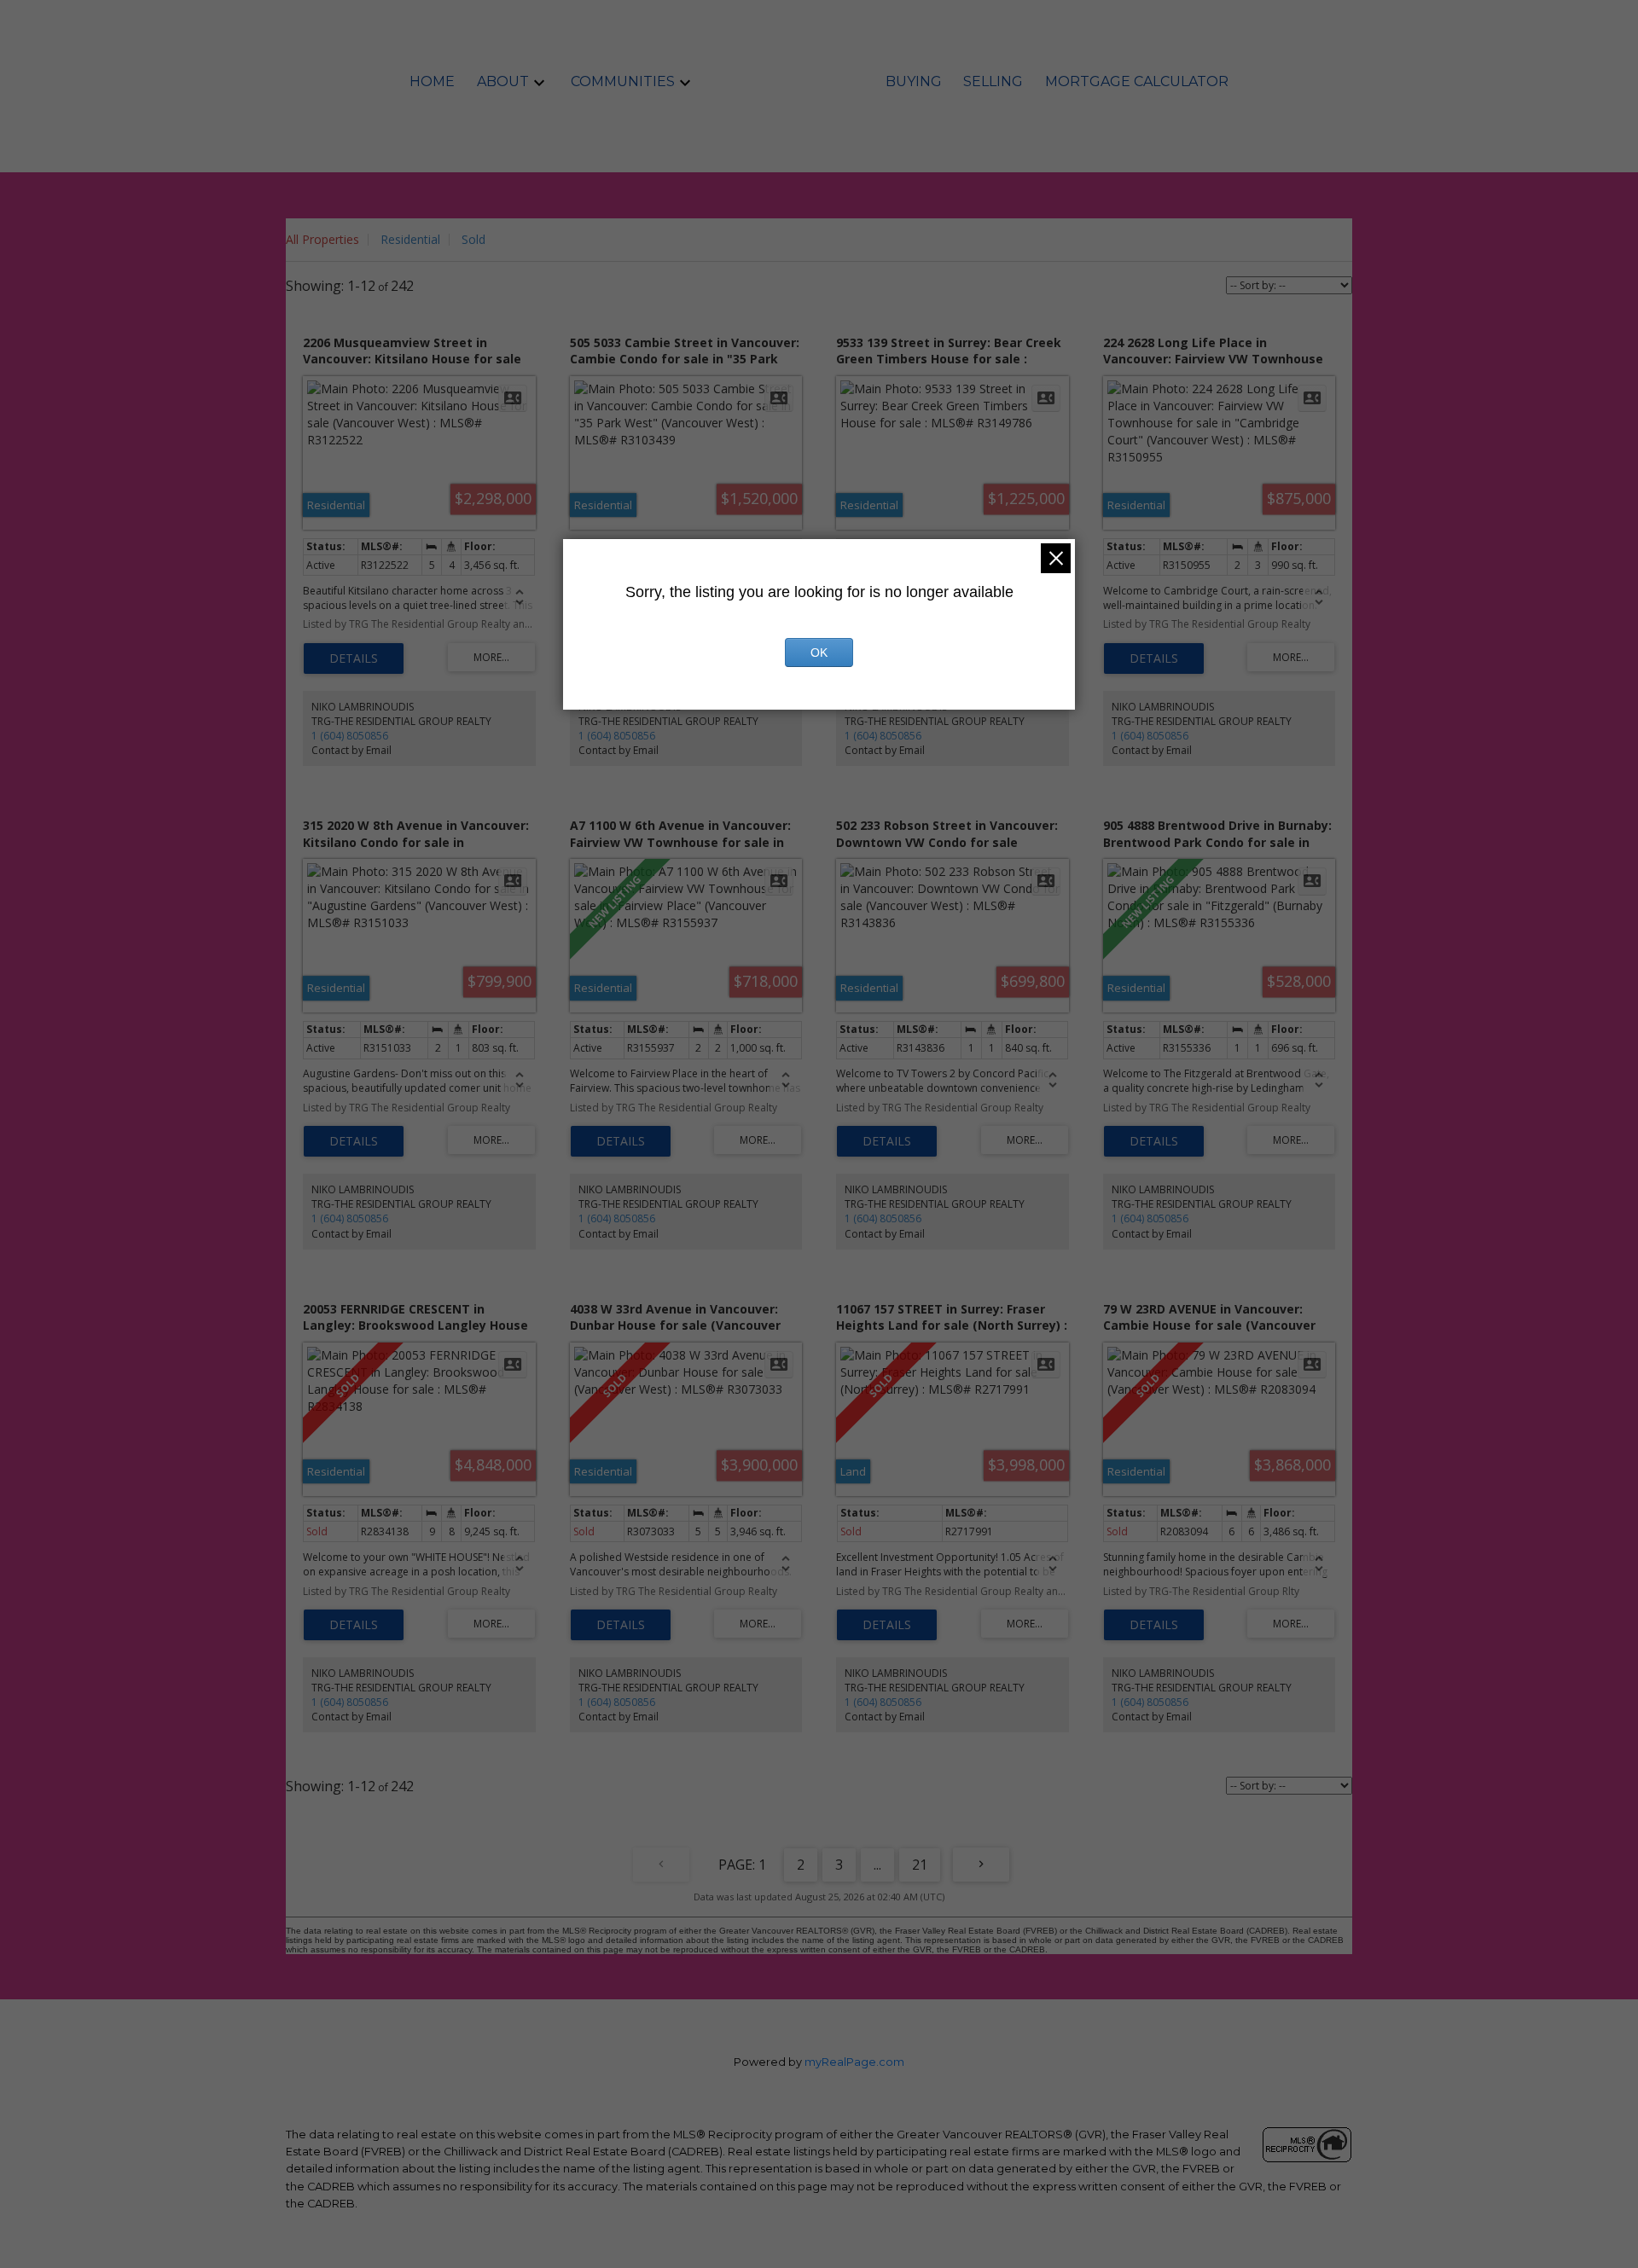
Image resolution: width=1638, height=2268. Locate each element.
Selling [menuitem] (993, 81)
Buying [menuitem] (914, 81)
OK (819, 653)
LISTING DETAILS (354, 658)
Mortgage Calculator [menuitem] (1137, 81)
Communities (623, 81)
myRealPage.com (854, 2062)
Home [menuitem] (432, 81)
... (877, 1865)
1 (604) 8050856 (350, 736)
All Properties (322, 239)
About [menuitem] (503, 81)
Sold (473, 239)
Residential (410, 239)
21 (920, 1865)
